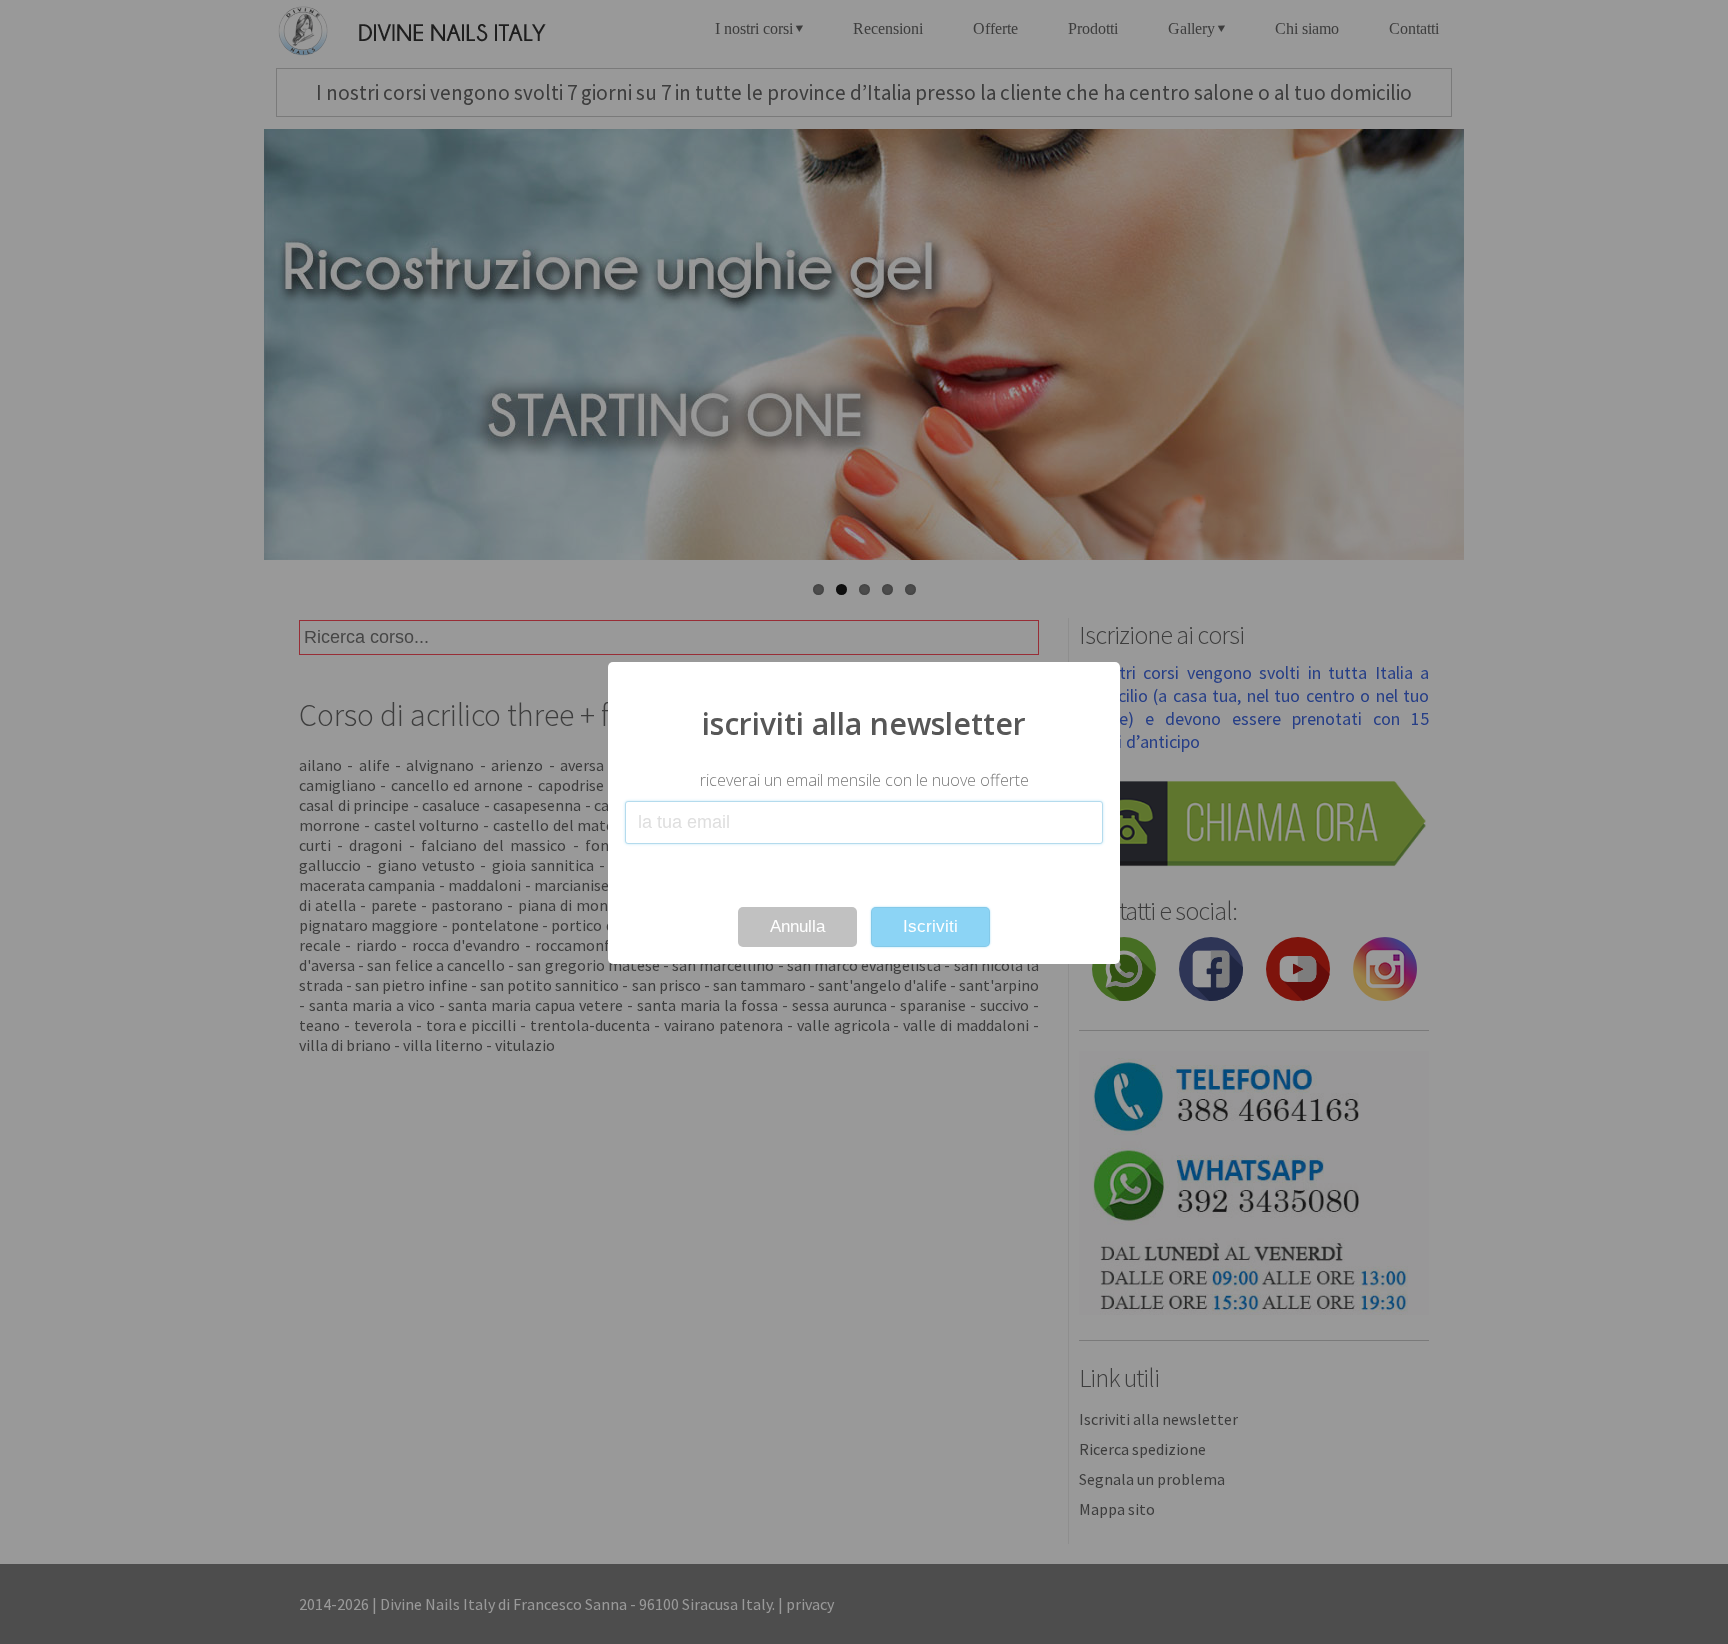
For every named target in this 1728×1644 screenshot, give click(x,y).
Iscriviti (930, 926)
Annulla (797, 926)
